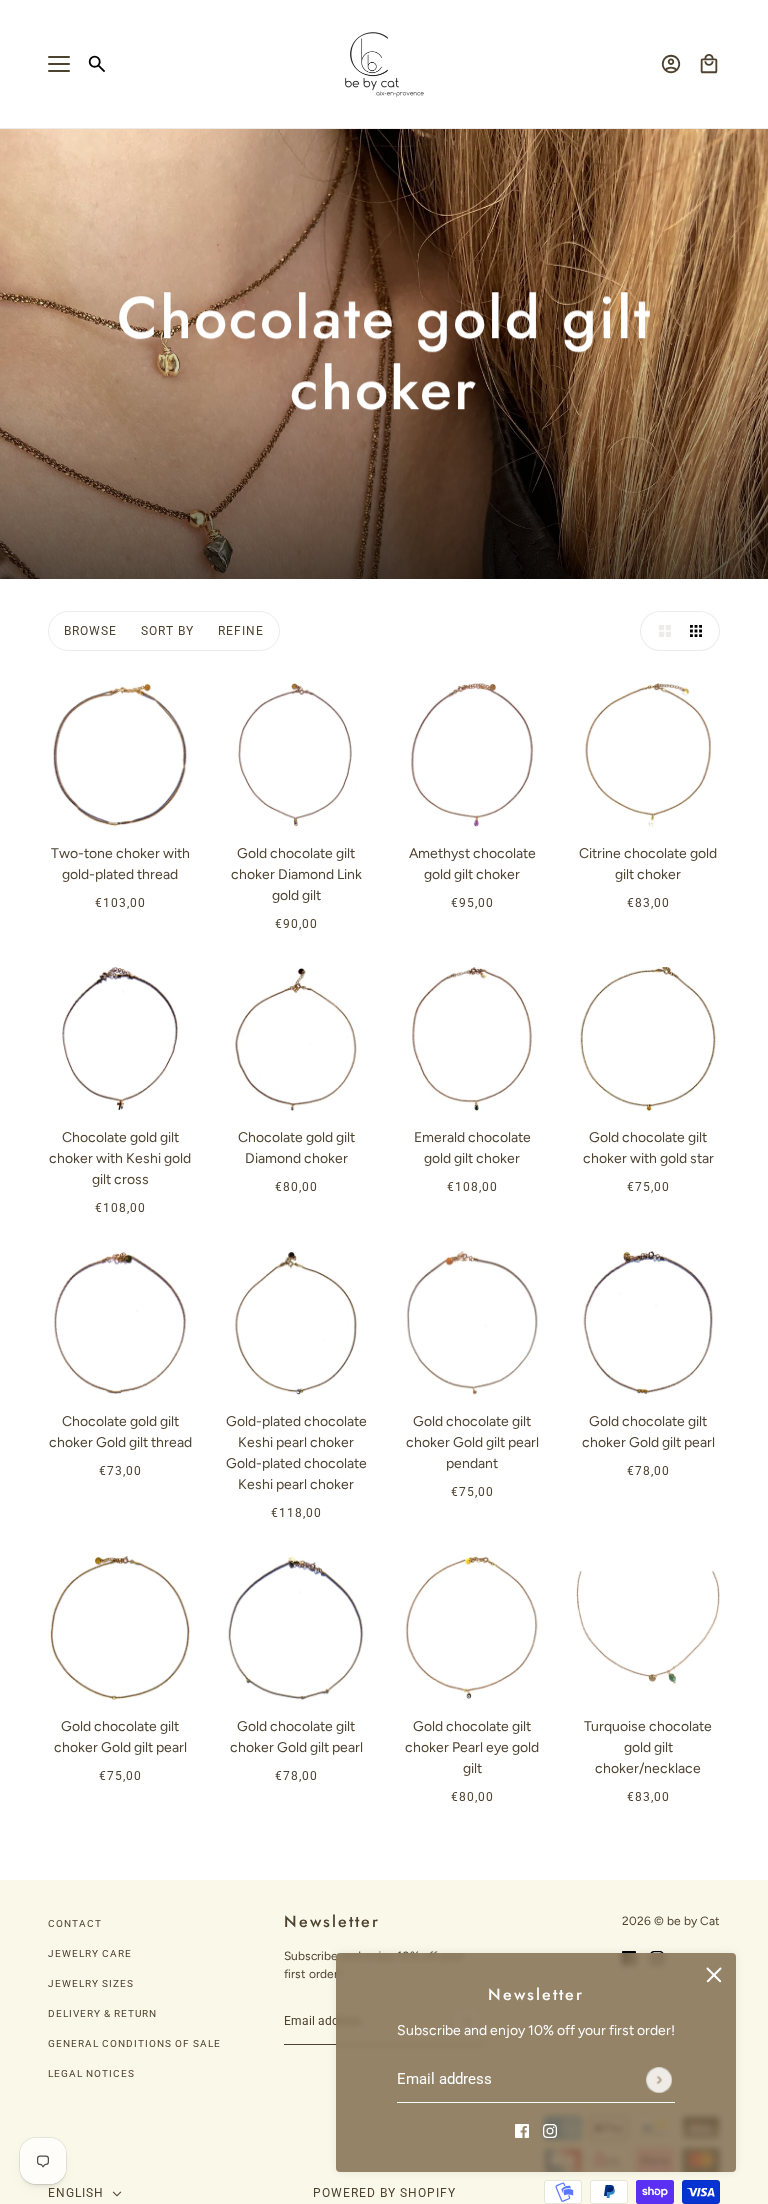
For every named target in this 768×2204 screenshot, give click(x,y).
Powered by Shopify (384, 2193)
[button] (660, 631)
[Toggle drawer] (59, 64)
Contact (75, 1923)
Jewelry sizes (91, 1983)
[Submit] (659, 2080)
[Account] (671, 64)
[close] (714, 1975)
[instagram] (550, 2129)
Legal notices (91, 2073)
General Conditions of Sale (134, 2043)
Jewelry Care (90, 1953)
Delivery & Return (102, 2013)
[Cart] (709, 64)
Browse (90, 631)
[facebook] (522, 2129)
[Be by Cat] (384, 64)
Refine (241, 631)
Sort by (167, 631)
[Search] (97, 64)
